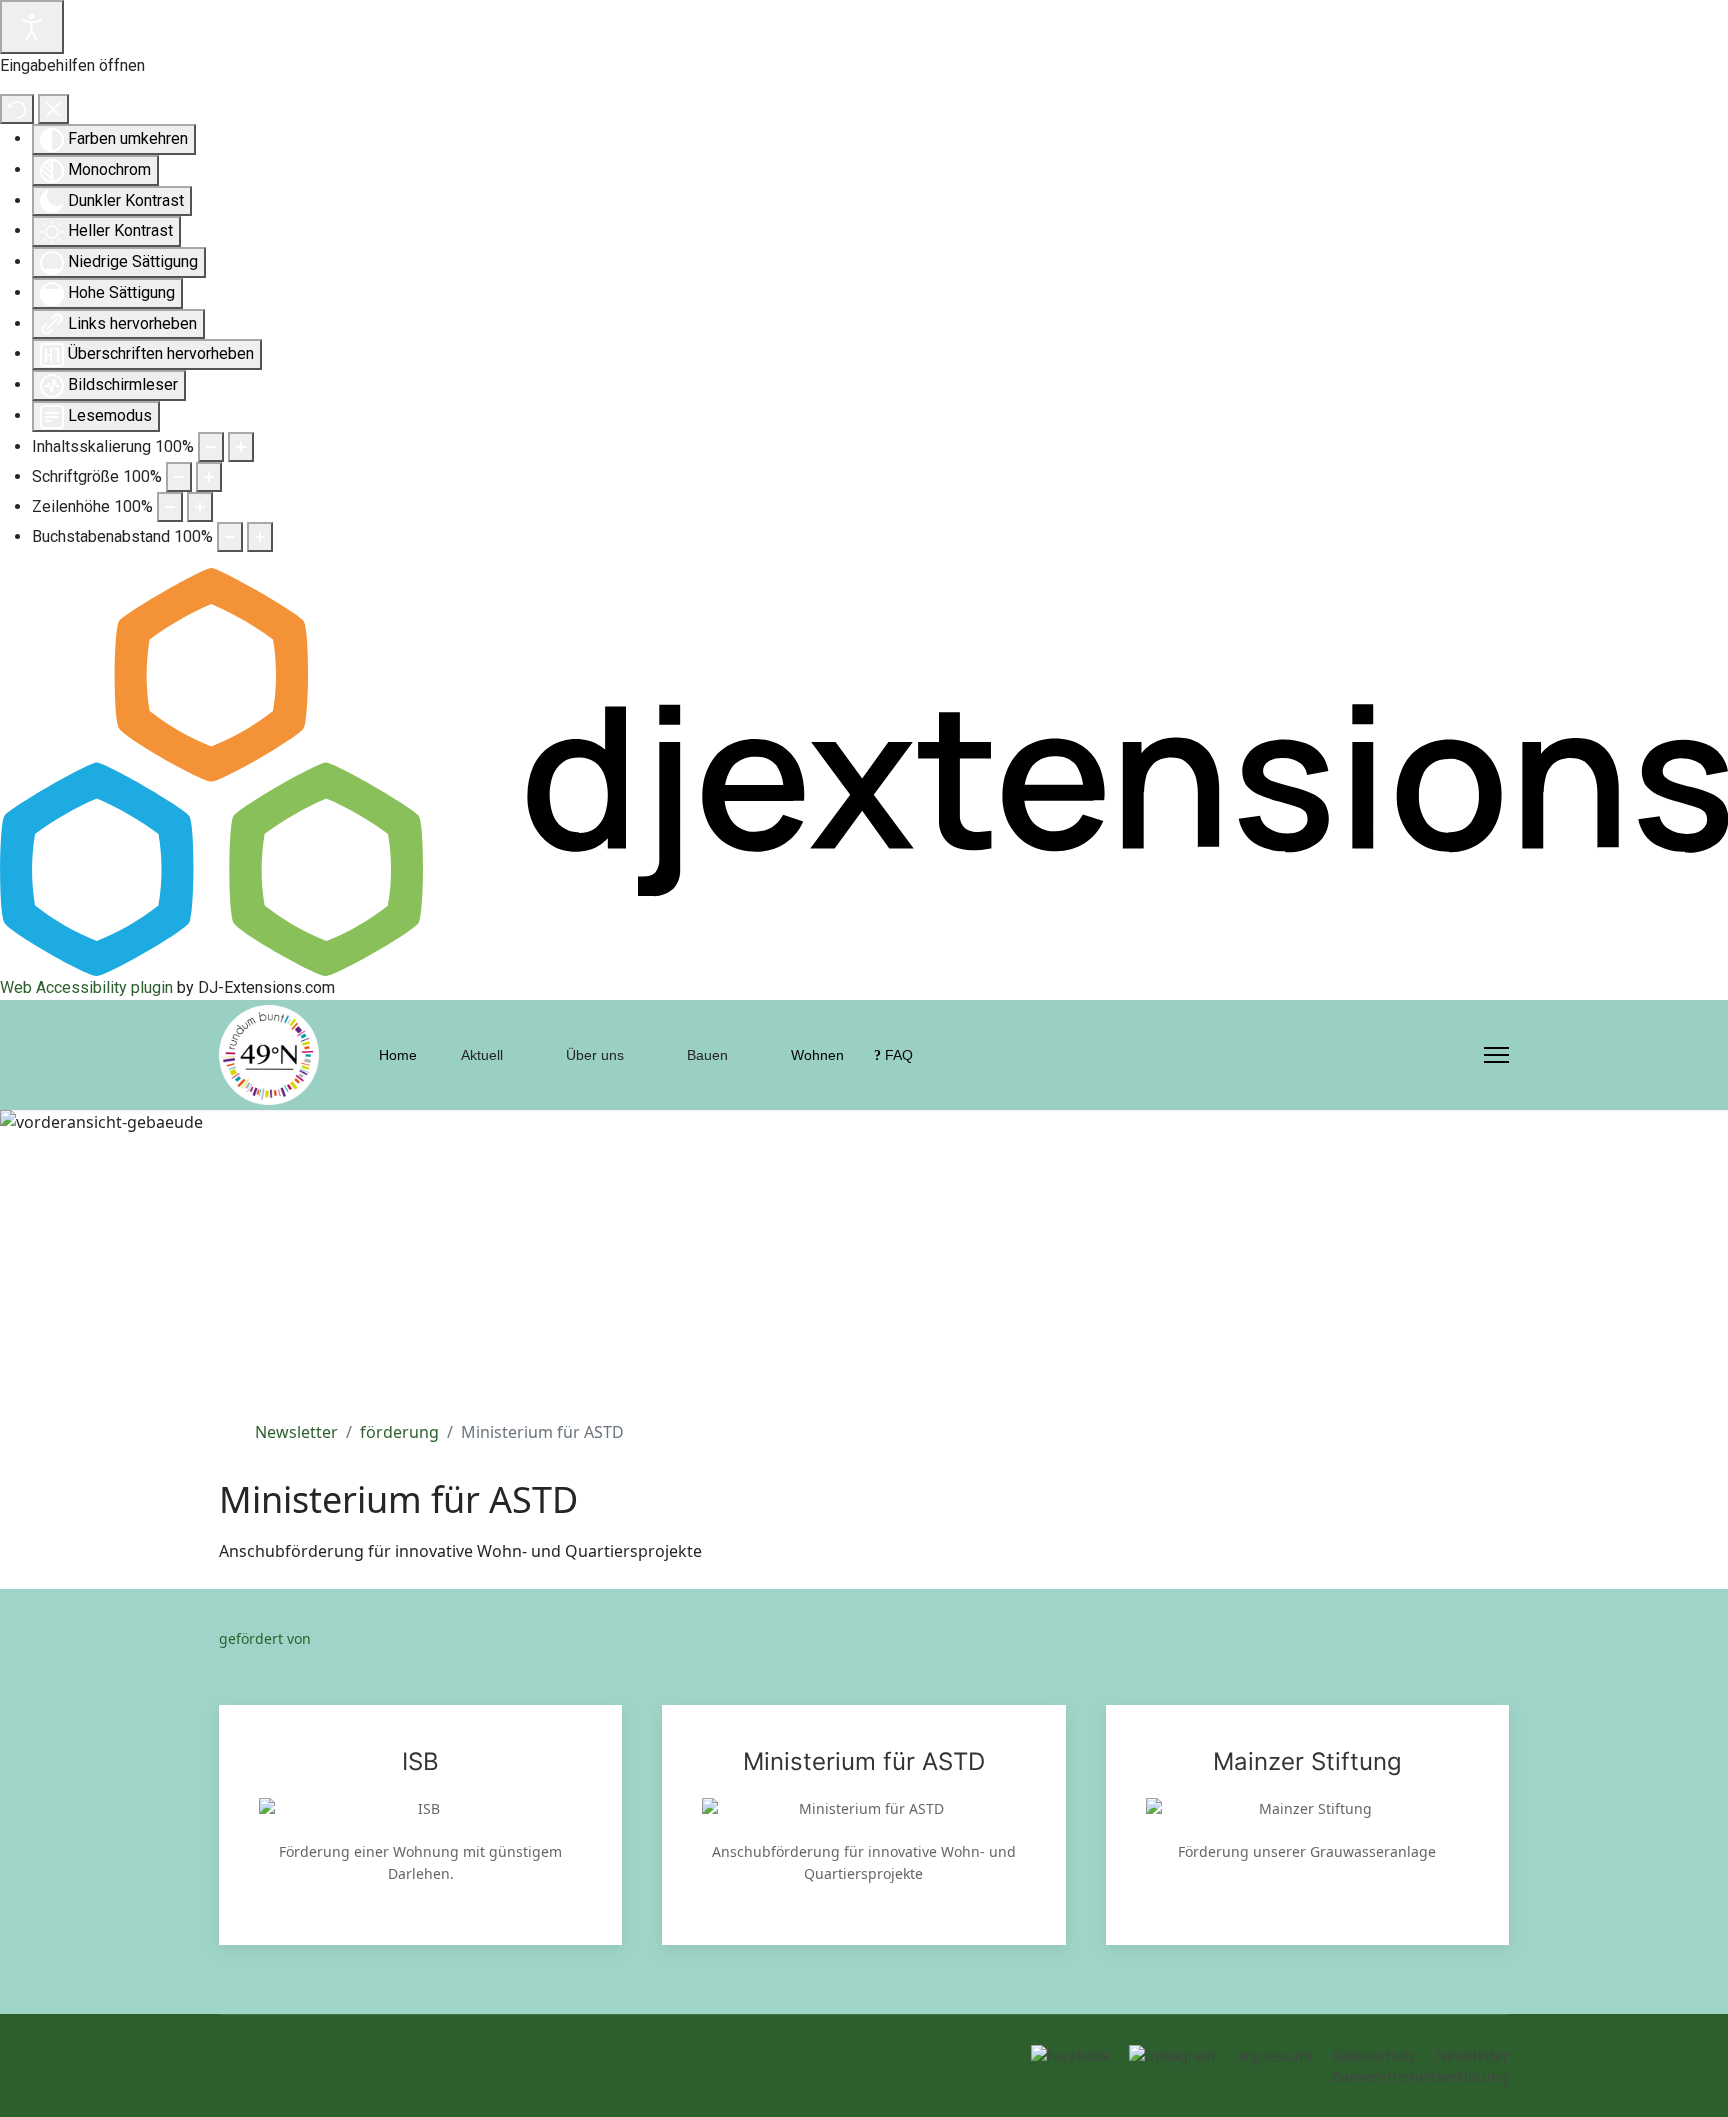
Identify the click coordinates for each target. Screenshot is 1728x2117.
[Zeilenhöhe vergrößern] (200, 507)
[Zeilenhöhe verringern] (170, 507)
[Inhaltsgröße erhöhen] (241, 447)
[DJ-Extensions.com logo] (864, 770)
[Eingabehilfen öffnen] (32, 27)
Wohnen (815, 1055)
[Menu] (1496, 1055)
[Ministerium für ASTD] (863, 1825)
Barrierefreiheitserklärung (1420, 2076)
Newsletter (1472, 2055)
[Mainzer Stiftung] (1307, 1825)
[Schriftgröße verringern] (179, 477)
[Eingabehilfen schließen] (53, 109)
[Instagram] (1458, 1055)
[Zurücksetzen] (17, 109)
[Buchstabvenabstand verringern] (230, 537)
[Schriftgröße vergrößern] (209, 477)
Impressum (1273, 2055)
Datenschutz (1374, 2055)
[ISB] (420, 1825)
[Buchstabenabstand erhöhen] (260, 537)
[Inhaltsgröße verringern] (211, 447)
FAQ (897, 1055)
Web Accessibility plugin (86, 987)
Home (398, 1055)
